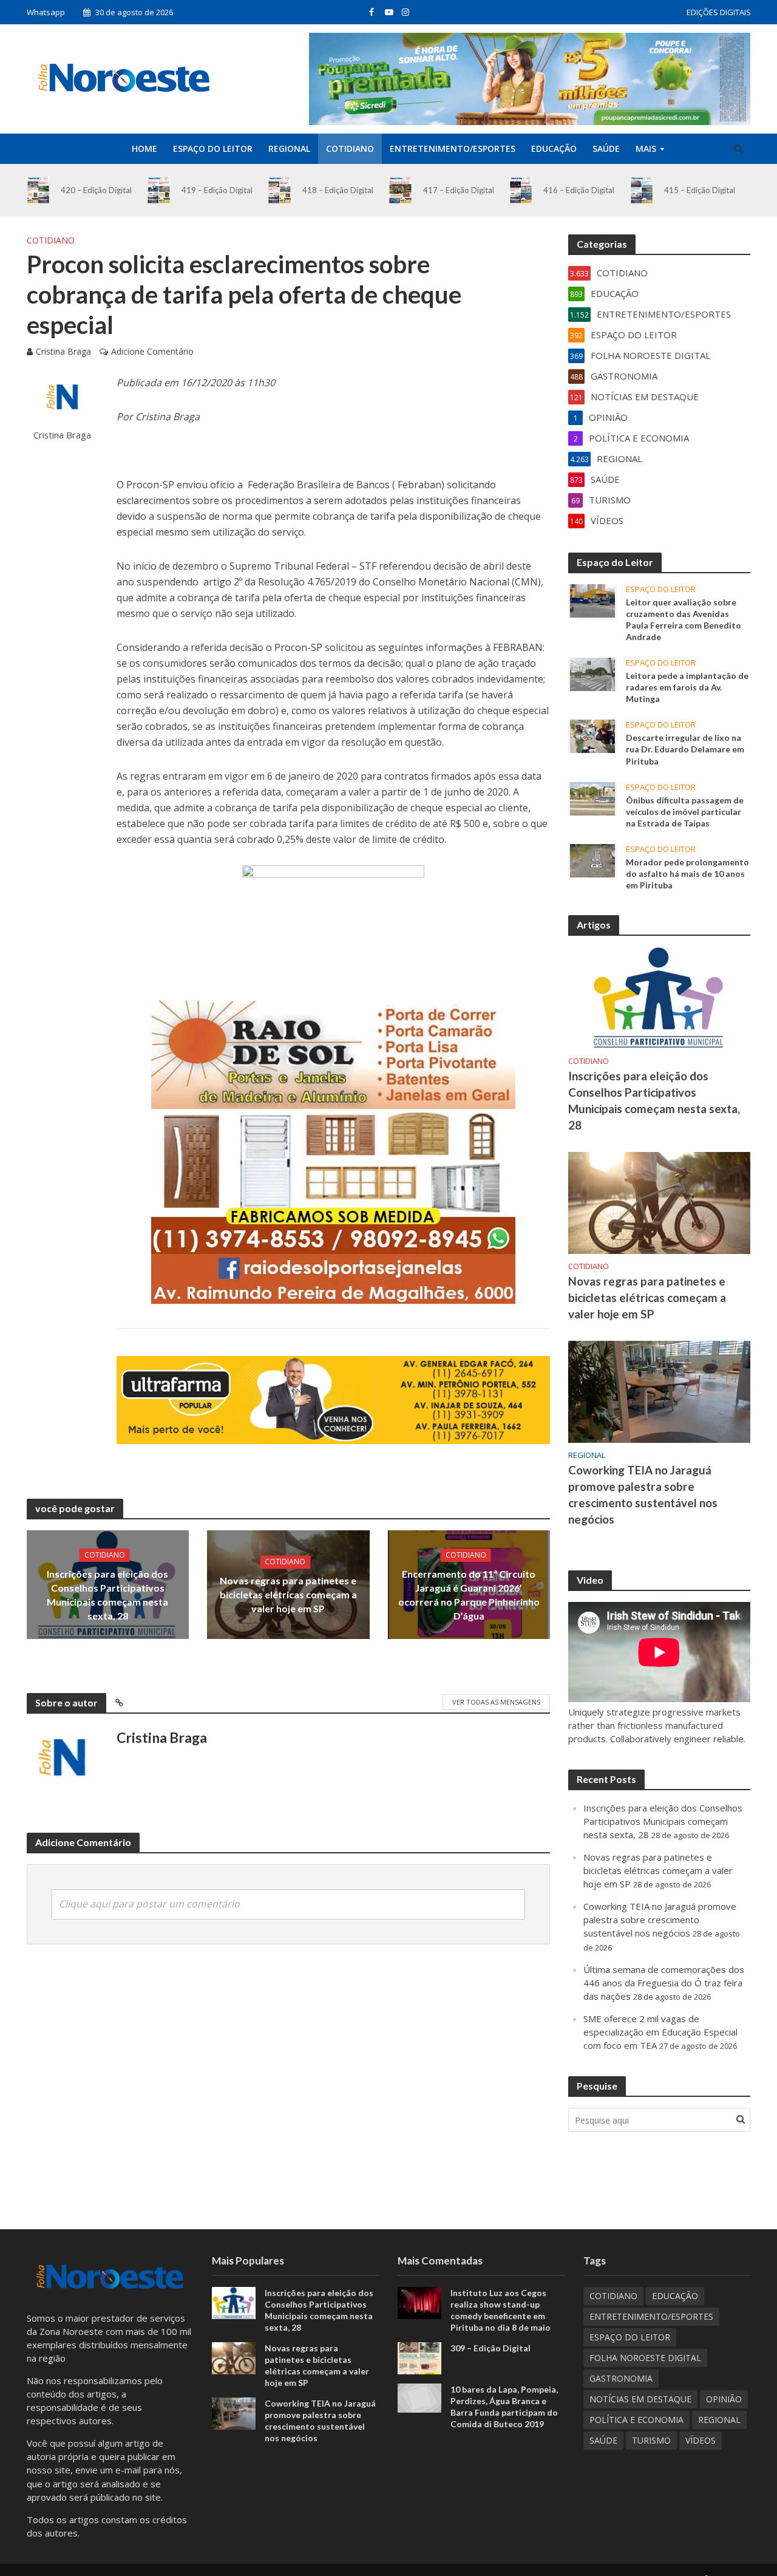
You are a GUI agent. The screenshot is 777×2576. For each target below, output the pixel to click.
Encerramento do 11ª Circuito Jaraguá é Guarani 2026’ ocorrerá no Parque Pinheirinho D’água (469, 1595)
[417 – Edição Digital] (400, 190)
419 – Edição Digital (217, 190)
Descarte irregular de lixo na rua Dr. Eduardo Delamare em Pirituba (685, 749)
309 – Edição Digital (490, 2348)
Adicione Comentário (152, 351)
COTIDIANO (350, 148)
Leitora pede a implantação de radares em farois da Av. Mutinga (687, 687)
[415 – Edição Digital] (642, 190)
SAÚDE (606, 148)
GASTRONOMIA (621, 2378)
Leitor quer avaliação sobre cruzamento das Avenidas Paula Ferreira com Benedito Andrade (684, 619)
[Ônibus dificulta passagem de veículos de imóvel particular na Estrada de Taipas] (592, 797)
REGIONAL (289, 148)
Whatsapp (46, 12)
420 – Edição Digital (96, 190)
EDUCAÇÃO (554, 148)
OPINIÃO (724, 2399)
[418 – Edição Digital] (280, 190)
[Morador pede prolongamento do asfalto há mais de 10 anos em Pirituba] (592, 859)
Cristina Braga (63, 351)
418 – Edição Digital (338, 190)
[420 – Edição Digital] (39, 190)
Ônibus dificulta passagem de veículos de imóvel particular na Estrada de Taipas (685, 812)
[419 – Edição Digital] (159, 190)
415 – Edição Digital (700, 190)
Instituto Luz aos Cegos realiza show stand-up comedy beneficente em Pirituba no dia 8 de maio (500, 2310)
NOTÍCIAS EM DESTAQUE (640, 2399)
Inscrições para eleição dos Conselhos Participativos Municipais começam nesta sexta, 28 (107, 1595)
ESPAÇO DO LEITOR (213, 148)
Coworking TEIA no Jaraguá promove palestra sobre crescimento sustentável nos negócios (643, 1494)
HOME (144, 148)
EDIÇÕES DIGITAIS (719, 12)
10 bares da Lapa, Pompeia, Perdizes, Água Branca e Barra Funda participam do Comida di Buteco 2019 (504, 2407)
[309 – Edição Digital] (419, 2357)
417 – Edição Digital (459, 190)
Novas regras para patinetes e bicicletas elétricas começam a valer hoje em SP (288, 1594)
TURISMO (651, 2440)
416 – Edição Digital (579, 190)
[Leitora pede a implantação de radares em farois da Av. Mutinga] (592, 673)
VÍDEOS (701, 2440)
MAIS (646, 148)
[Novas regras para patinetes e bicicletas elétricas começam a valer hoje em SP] (659, 1202)
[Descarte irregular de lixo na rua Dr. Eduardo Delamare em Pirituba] (592, 735)
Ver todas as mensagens (496, 1702)
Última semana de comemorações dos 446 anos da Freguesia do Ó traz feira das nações (664, 1983)
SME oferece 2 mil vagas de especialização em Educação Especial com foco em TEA (660, 2032)
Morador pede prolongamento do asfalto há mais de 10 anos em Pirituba (687, 874)
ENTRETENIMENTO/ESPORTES (453, 148)
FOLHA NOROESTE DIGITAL (645, 2358)
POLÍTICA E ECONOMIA (636, 2420)
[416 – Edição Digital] (521, 190)
